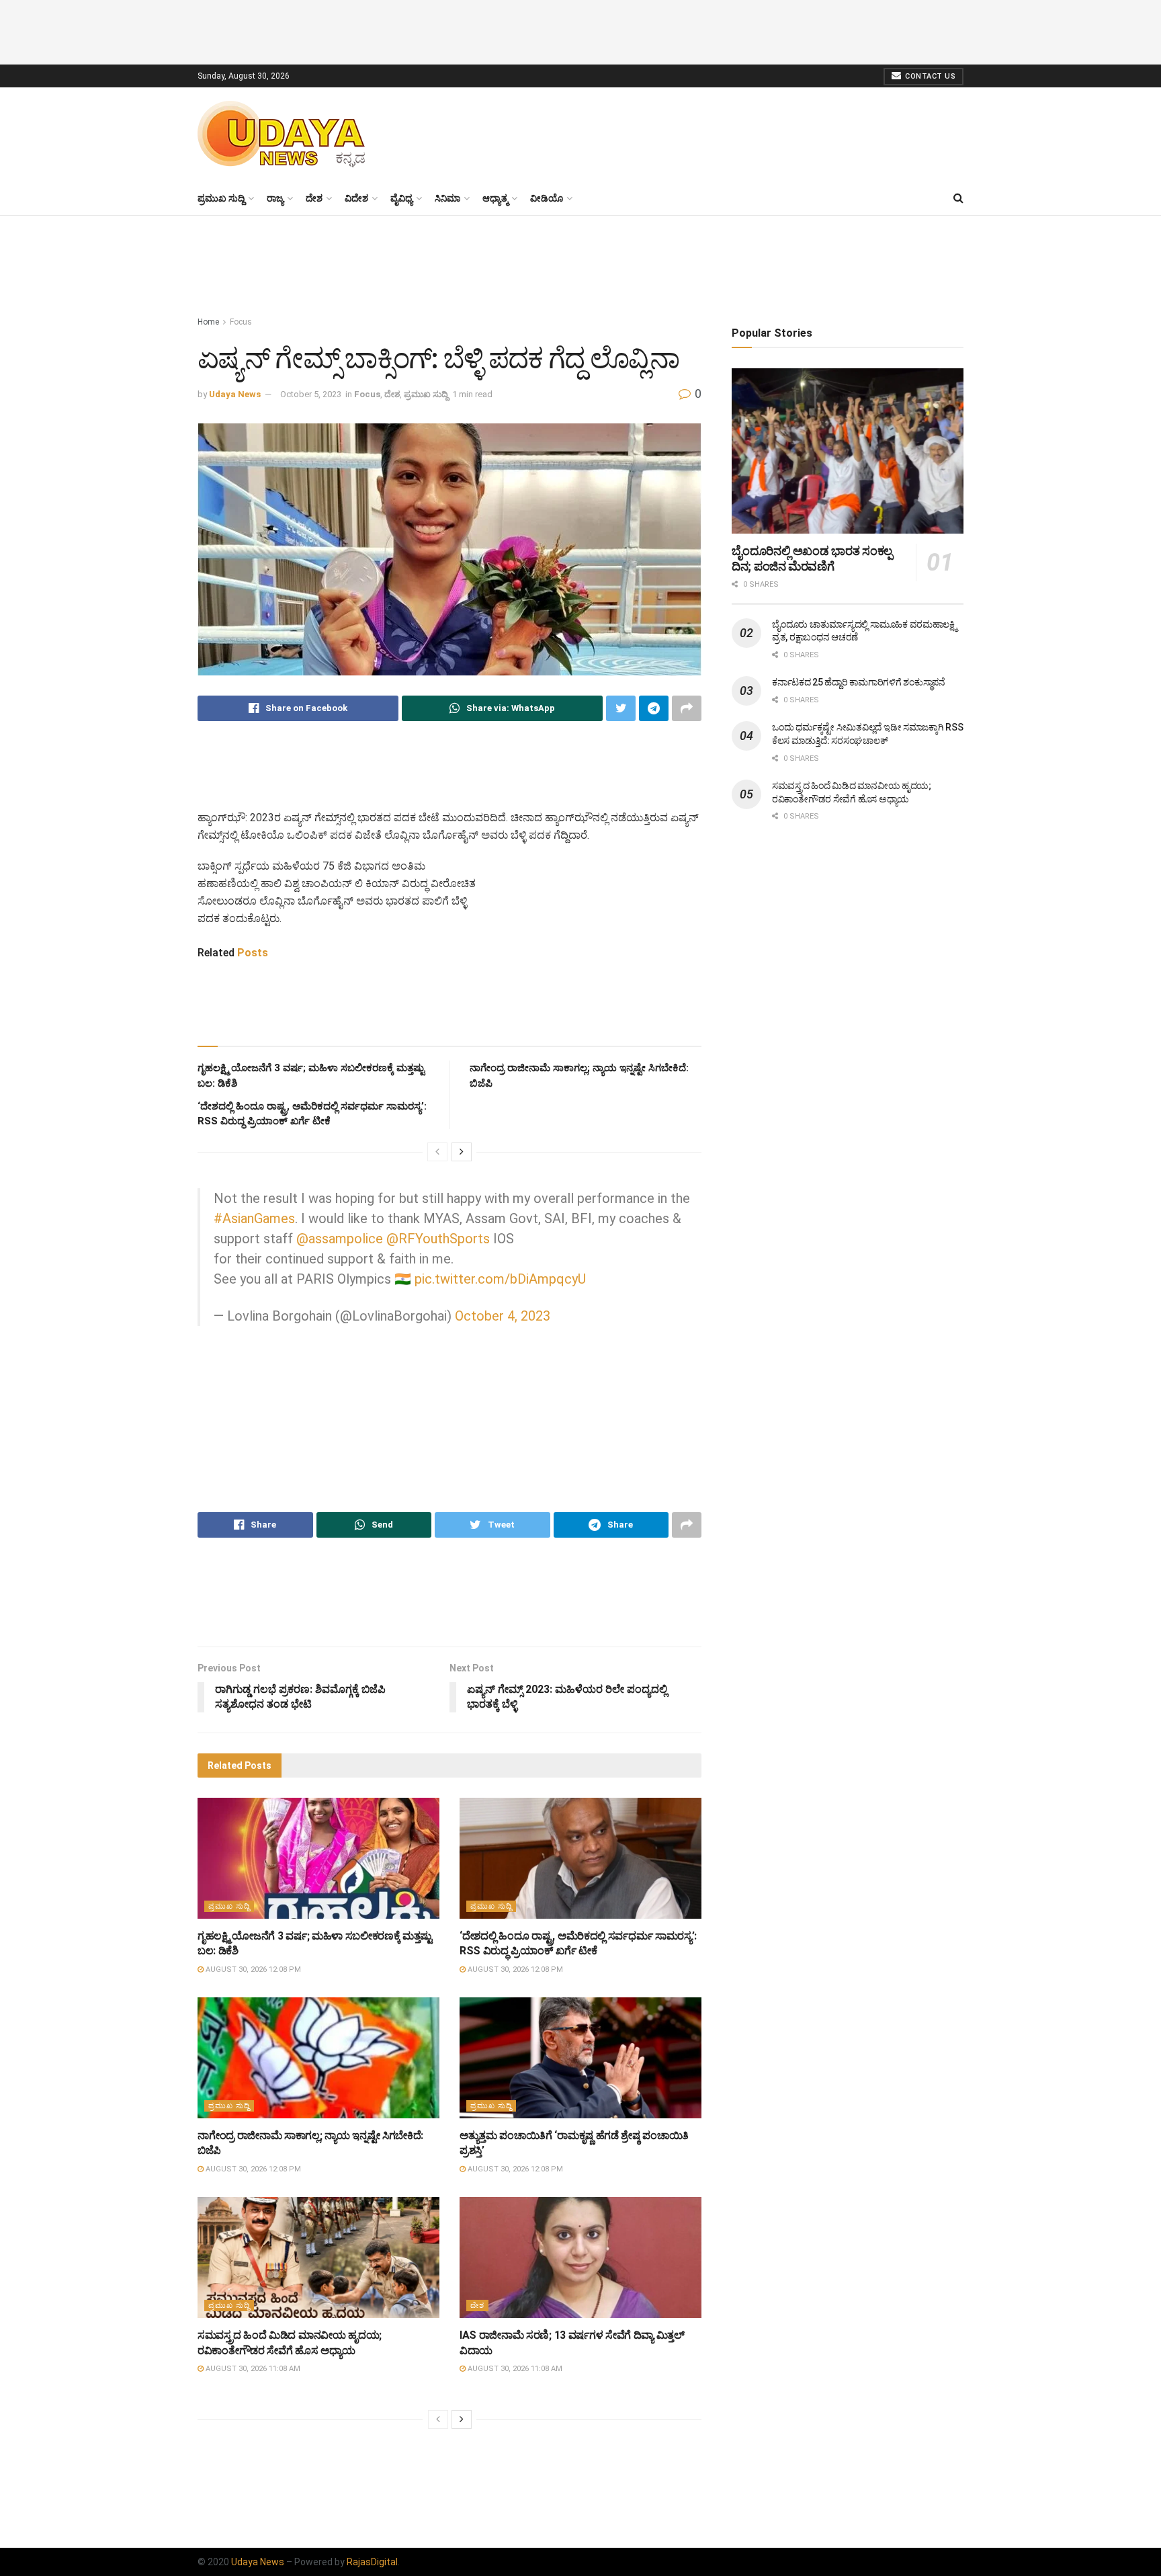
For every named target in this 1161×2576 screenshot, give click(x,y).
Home (208, 322)
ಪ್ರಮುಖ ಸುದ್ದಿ (221, 198)
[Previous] (437, 1152)
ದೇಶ (314, 198)
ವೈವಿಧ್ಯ (401, 198)
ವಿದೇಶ (356, 198)
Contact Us (930, 76)
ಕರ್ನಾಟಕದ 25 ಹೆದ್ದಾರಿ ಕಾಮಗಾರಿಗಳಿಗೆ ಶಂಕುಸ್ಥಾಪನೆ (859, 682)
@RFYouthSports (438, 1239)
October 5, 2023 (311, 394)
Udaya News (235, 394)
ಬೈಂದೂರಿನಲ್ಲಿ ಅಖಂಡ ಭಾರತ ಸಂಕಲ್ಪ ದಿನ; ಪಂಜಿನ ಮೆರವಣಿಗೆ (812, 558)
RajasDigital (372, 2562)
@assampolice (340, 1239)
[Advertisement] (580, 30)
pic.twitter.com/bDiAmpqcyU (500, 1279)
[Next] (462, 1152)
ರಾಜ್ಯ (275, 198)
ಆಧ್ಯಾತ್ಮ (495, 198)
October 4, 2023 (503, 1316)
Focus (241, 322)
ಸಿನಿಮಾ (447, 198)
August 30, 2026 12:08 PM (252, 1969)
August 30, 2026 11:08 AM (252, 2369)
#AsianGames (254, 1218)
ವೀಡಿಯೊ (547, 198)
